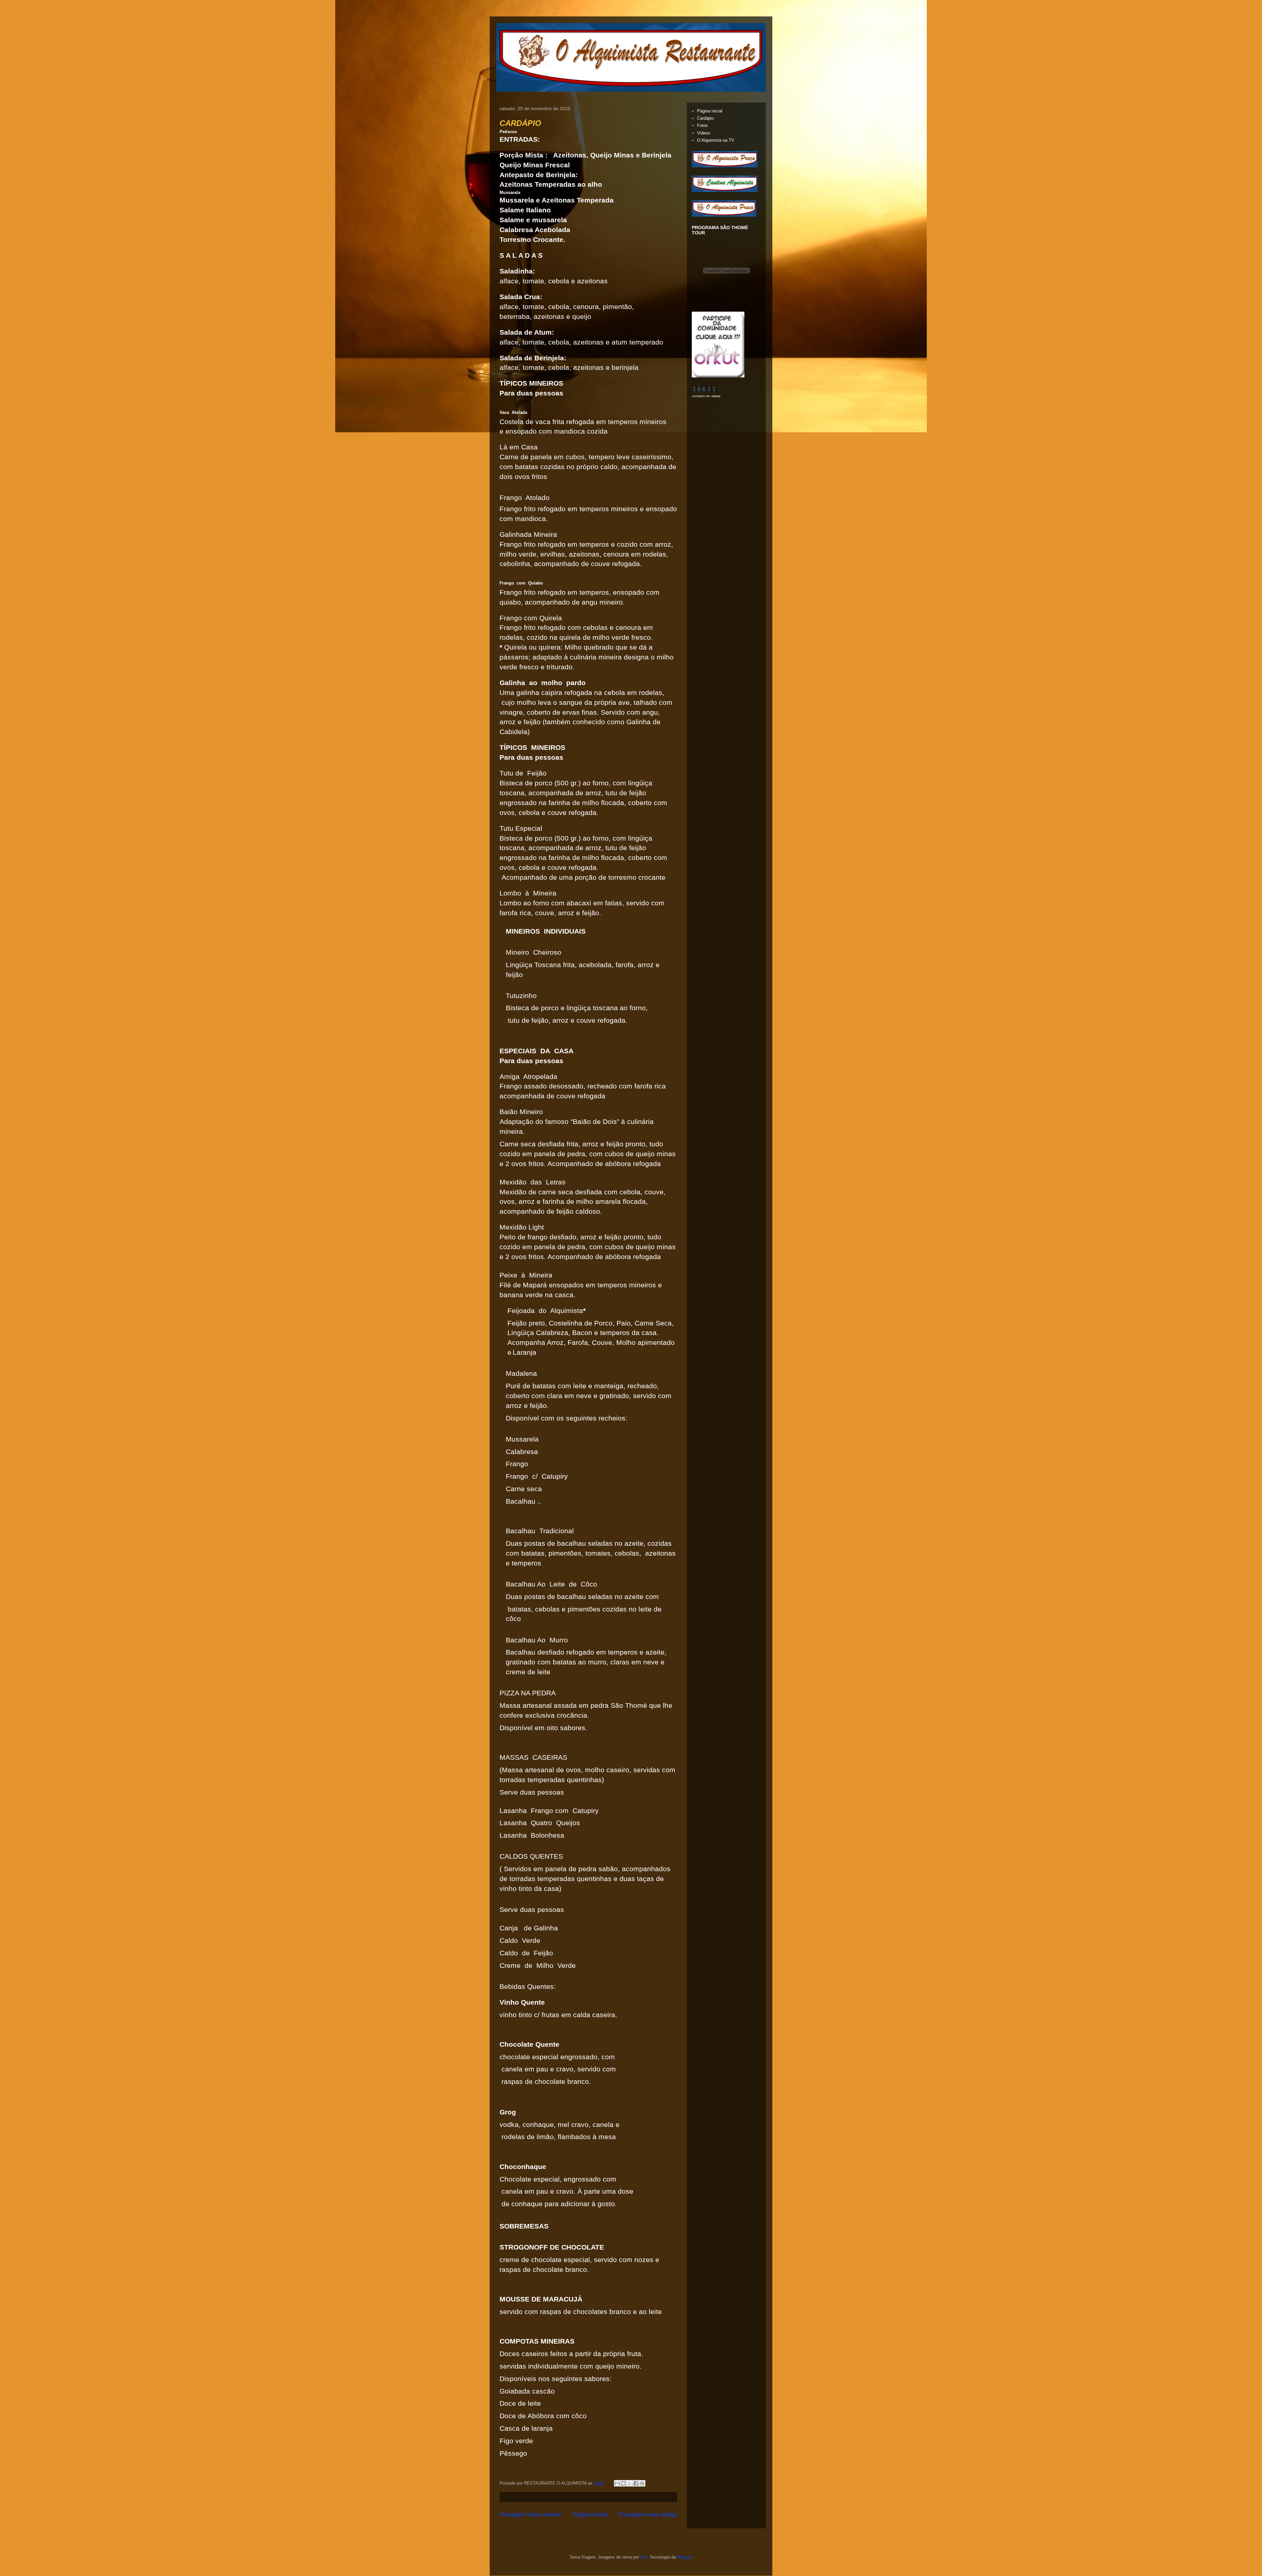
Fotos (702, 125)
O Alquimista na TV (716, 140)
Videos (704, 133)
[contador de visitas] (704, 391)
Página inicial (590, 2515)
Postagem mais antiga (648, 2515)
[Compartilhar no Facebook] (636, 2483)
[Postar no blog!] (623, 2483)
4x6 (644, 2557)
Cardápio (705, 118)
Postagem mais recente (531, 2515)
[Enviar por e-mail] (617, 2483)
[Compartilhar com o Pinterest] (642, 2483)
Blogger (684, 2557)
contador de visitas (706, 396)
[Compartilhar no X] (630, 2483)
